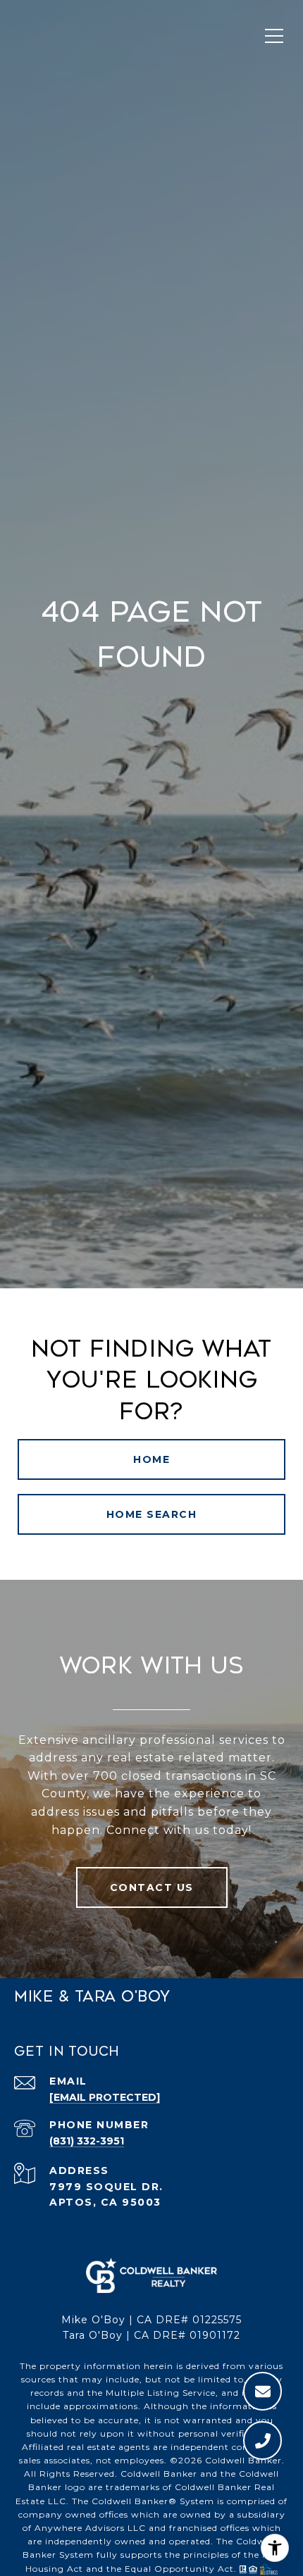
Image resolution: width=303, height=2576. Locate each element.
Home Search (152, 1514)
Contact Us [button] (152, 1887)
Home (151, 1459)
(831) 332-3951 (87, 2141)
